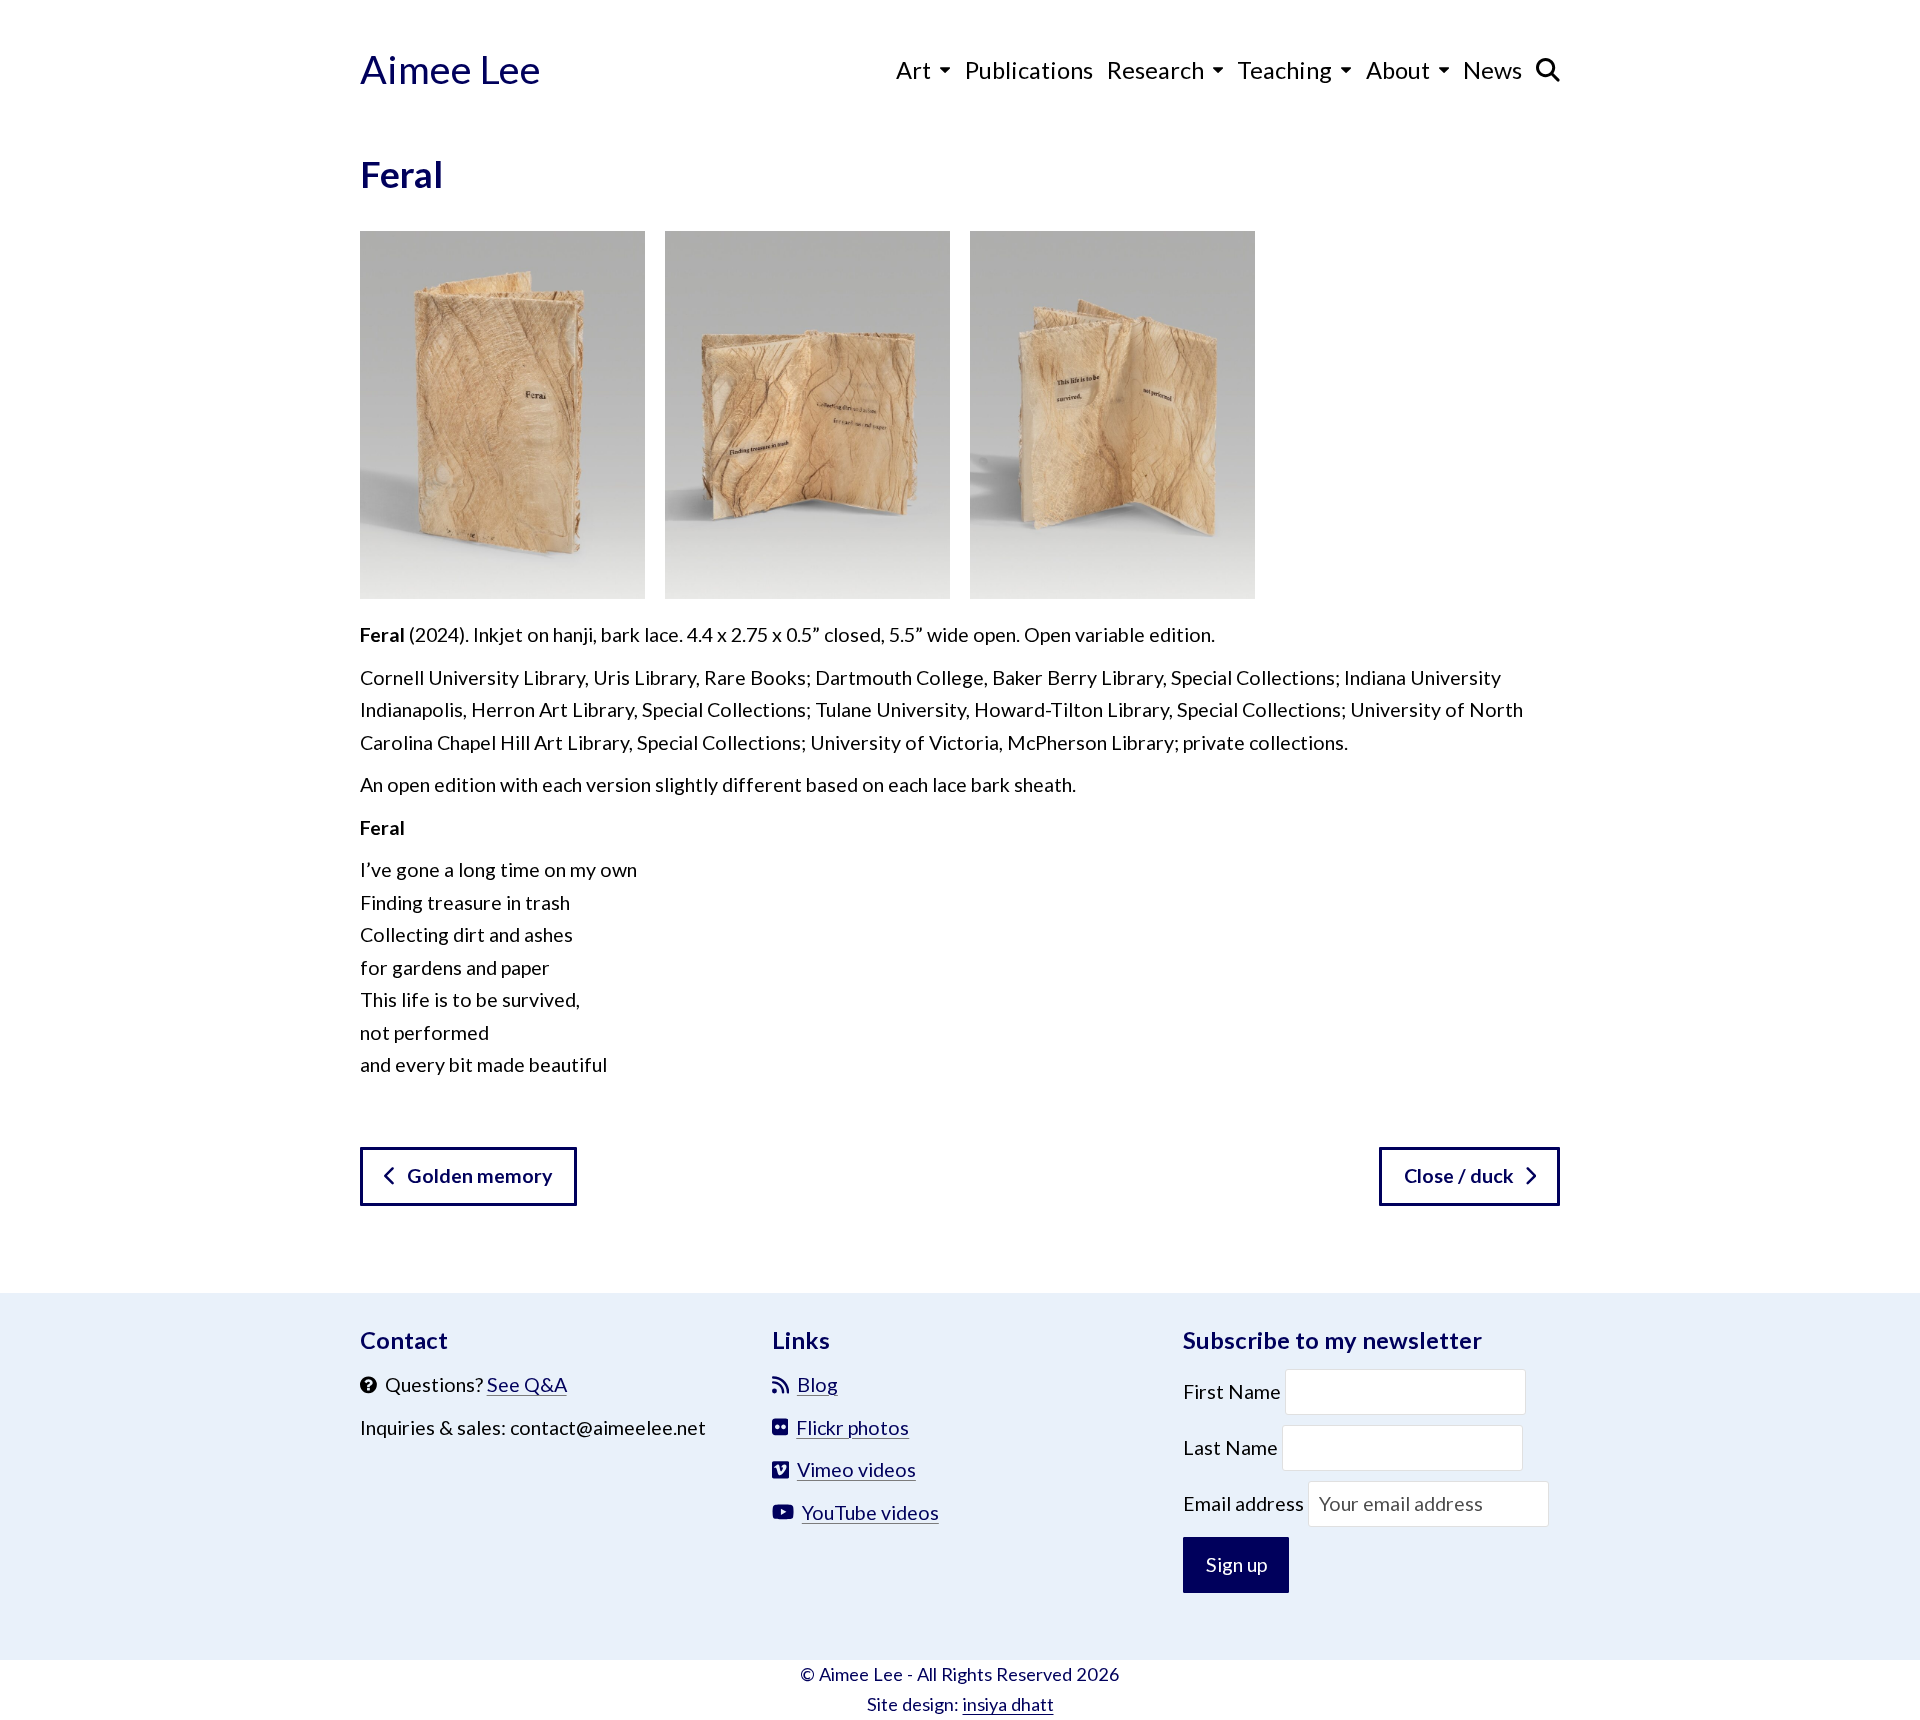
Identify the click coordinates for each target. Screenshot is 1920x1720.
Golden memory (480, 1175)
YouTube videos (870, 1512)
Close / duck (1459, 1175)
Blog (817, 1384)
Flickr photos (852, 1427)
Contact (404, 1340)
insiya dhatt (1008, 1704)
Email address (1245, 1503)
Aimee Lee (450, 68)
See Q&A (527, 1384)
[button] (1548, 69)
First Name (1234, 1391)
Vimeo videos (856, 1469)
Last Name (1230, 1447)
